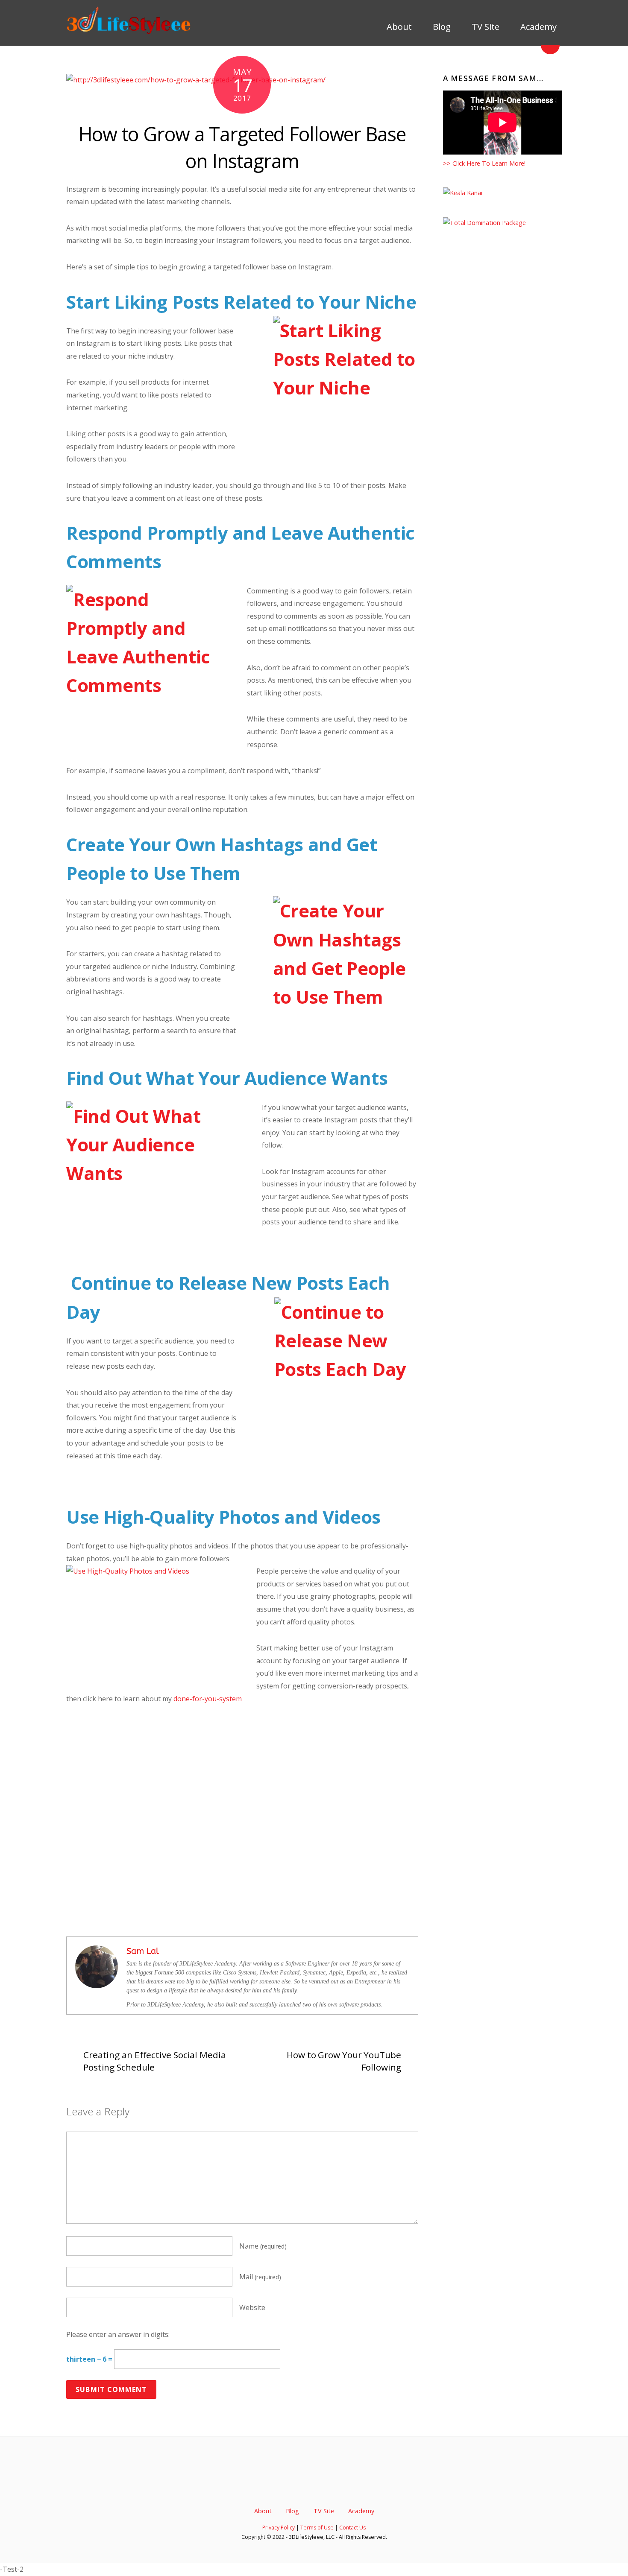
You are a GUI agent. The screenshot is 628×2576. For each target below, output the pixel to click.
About (398, 27)
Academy (537, 27)
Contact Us (352, 2528)
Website (252, 2307)
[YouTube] (314, 2485)
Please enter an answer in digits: (118, 2334)
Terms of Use (317, 2528)
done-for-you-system (208, 1699)
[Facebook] (300, 2485)
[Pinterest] (329, 2485)
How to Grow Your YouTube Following (344, 2061)
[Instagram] (343, 2485)
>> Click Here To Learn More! (484, 163)
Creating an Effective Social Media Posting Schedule (154, 2061)
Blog (441, 27)
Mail (260, 2277)
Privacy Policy (279, 2528)
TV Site (484, 27)
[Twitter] (285, 2485)
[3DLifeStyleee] (130, 32)
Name (263, 2246)
